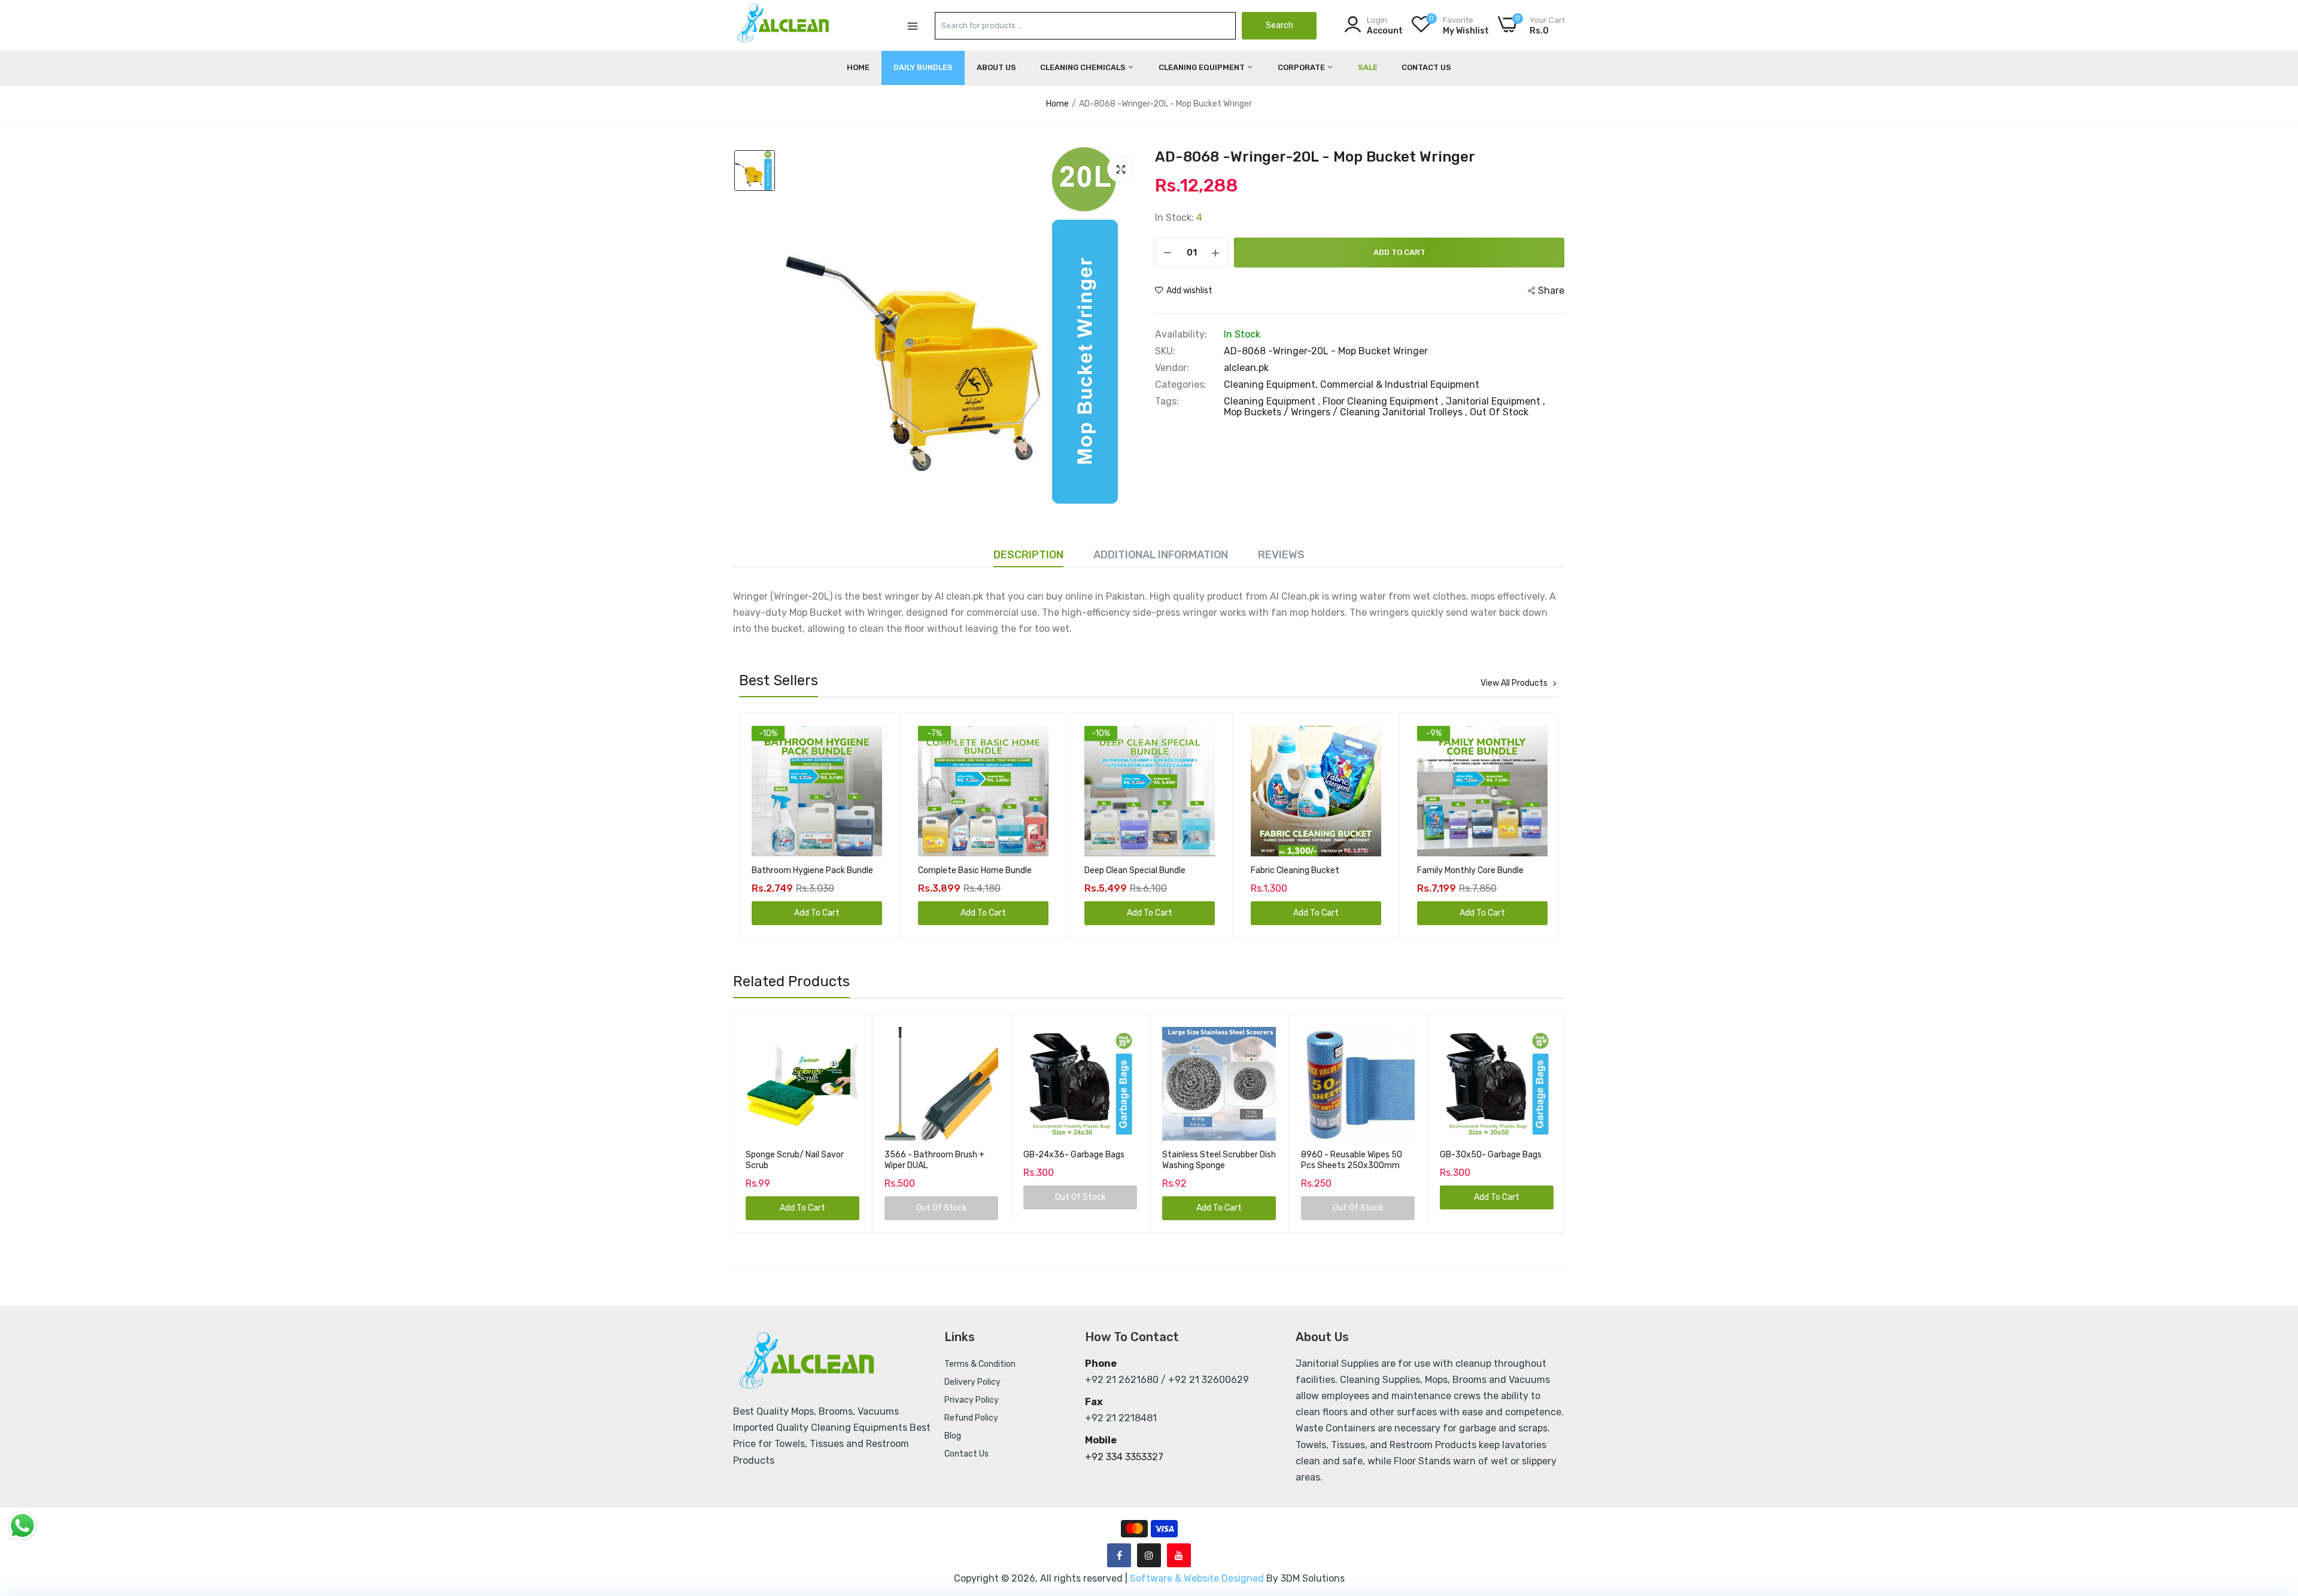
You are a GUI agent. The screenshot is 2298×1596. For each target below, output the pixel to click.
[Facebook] (1119, 1555)
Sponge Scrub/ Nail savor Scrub (795, 1160)
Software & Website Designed (1198, 1578)
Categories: (1181, 385)
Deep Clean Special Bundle (969, 870)
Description (1028, 555)
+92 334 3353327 (1124, 1457)
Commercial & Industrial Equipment (1400, 384)
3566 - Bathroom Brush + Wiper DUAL (934, 1160)
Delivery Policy (972, 1382)
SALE (1368, 67)
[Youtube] (1179, 1555)
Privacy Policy (972, 1400)
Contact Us (1426, 67)
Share (1551, 291)
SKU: (1165, 351)
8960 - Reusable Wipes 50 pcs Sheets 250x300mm (1352, 1160)
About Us (996, 67)
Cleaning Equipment (1203, 67)
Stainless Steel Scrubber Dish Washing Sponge (1219, 1160)
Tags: (1167, 402)
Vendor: (1172, 368)
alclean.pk (1246, 368)
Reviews (1281, 555)
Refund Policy (971, 1418)
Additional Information (1161, 555)
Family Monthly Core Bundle (1304, 870)
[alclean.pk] (784, 25)
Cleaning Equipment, (1272, 384)
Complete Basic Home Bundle (808, 870)
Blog (953, 1436)
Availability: (1181, 335)
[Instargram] (1149, 1555)
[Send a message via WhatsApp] (22, 1526)
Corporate (1302, 67)
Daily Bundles (923, 67)
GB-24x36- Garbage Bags (1074, 1155)
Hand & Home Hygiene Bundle (1474, 870)
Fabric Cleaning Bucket (1129, 870)
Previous (770, 825)
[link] (872, 736)
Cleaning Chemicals (1084, 67)
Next (1528, 825)
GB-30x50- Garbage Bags (1491, 1155)
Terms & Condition (980, 1364)
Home (858, 67)
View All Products (1514, 683)
